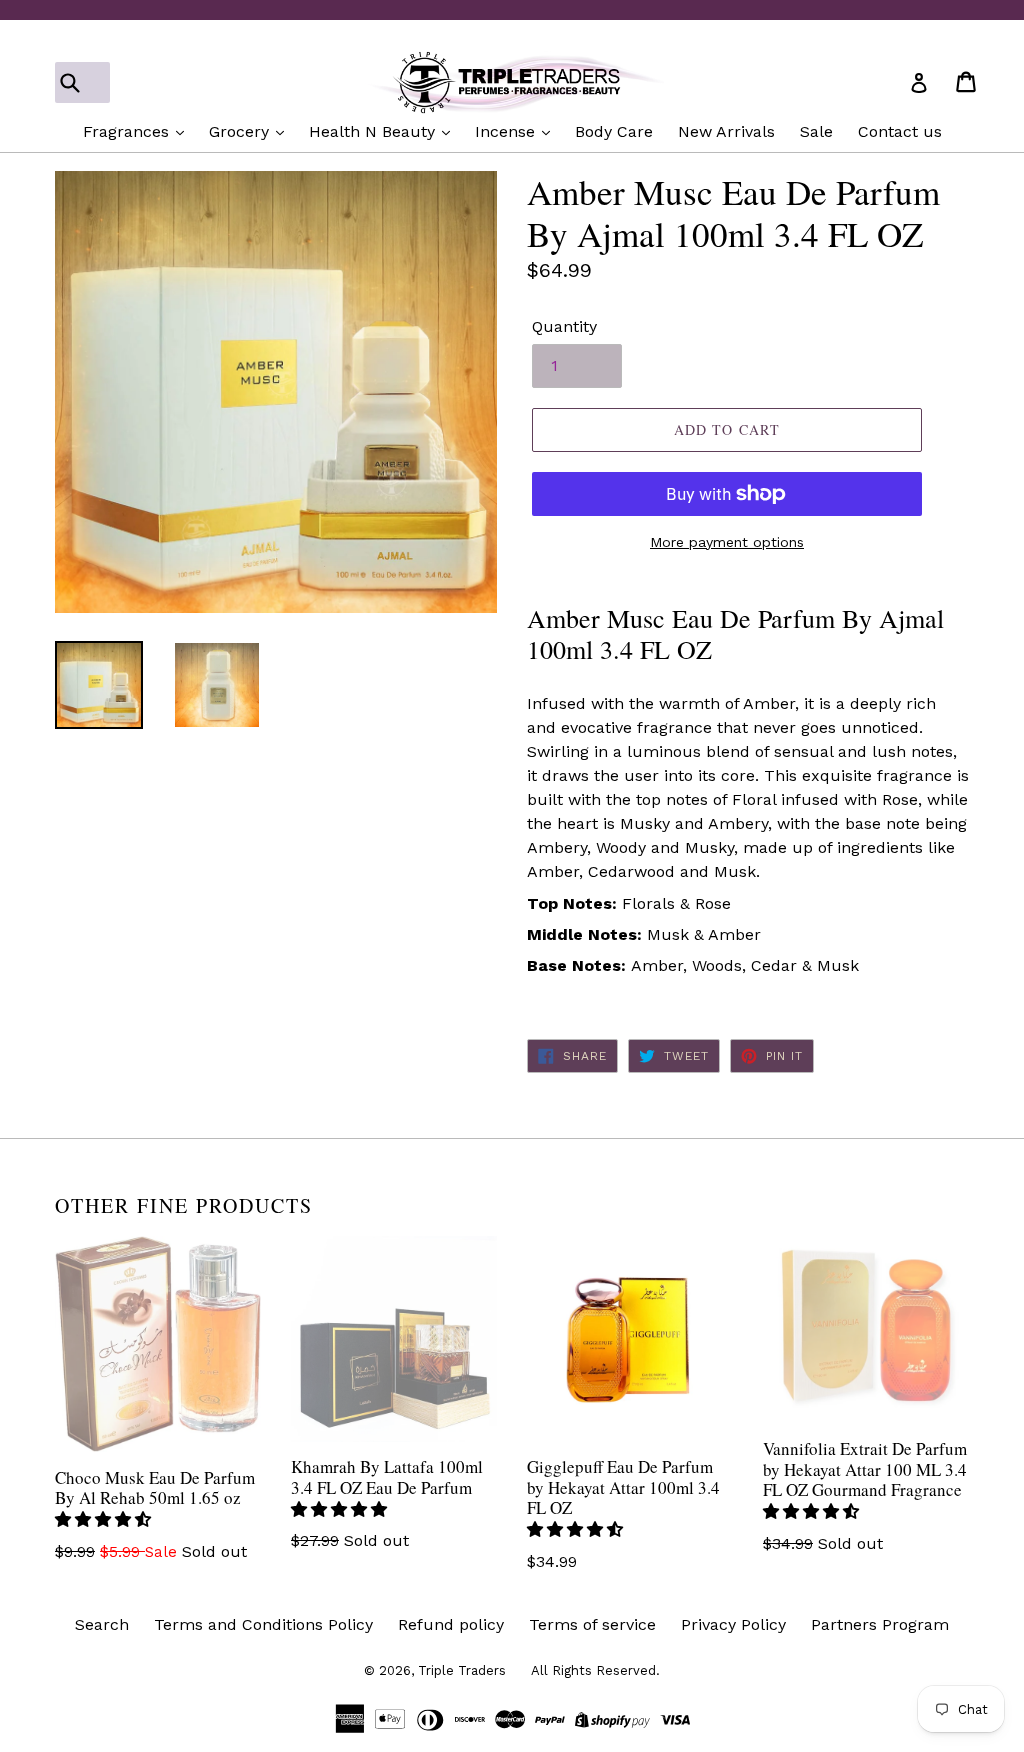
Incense (507, 131)
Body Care (614, 131)
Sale (816, 131)
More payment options (727, 542)
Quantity (564, 326)
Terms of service (592, 1624)
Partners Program (880, 1624)
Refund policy (451, 1624)
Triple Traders (462, 1670)
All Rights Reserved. (595, 1670)
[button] (105, 1519)
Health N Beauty (374, 131)
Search (102, 1624)
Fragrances (128, 131)
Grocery (241, 131)
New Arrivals (726, 131)
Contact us (900, 131)
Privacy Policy (733, 1624)
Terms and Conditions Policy (263, 1624)
